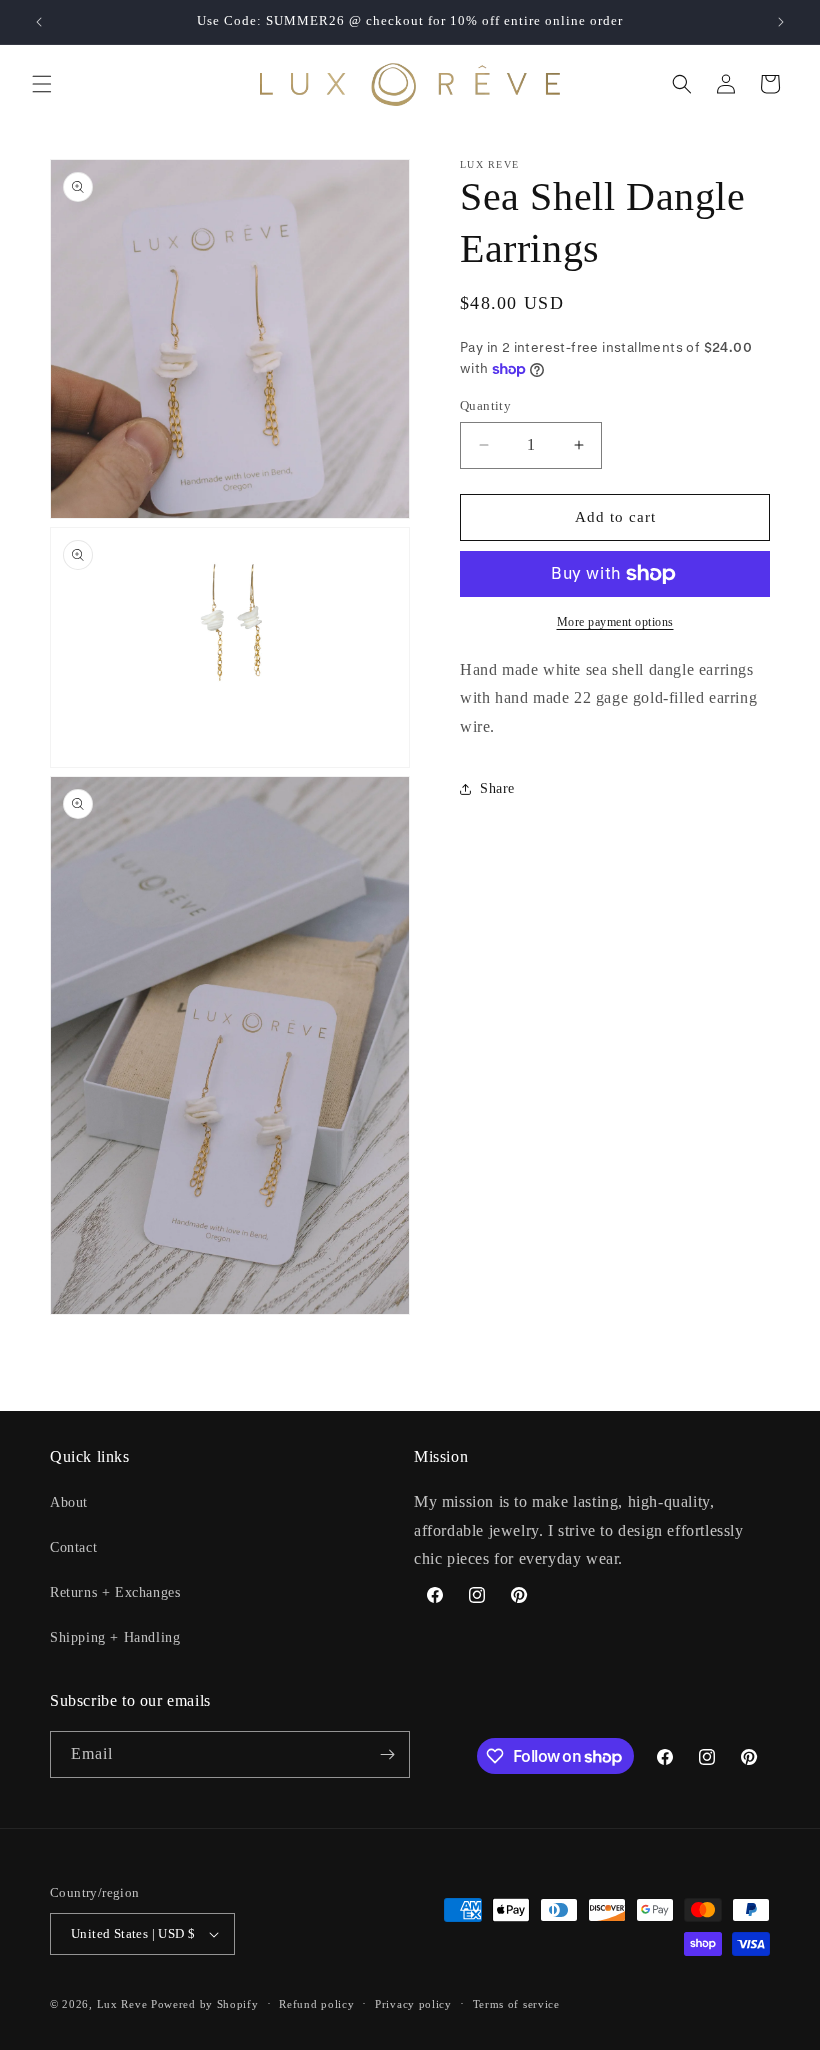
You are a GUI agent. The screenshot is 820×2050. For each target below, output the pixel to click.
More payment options (615, 622)
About (69, 1502)
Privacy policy (413, 2004)
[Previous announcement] (39, 22)
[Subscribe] (387, 1754)
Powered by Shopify (205, 2004)
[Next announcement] (781, 22)
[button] (42, 84)
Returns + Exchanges (115, 1592)
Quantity (485, 405)
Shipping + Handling (115, 1637)
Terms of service (516, 2004)
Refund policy (316, 2004)
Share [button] (497, 788)
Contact (73, 1547)
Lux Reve (122, 2004)
